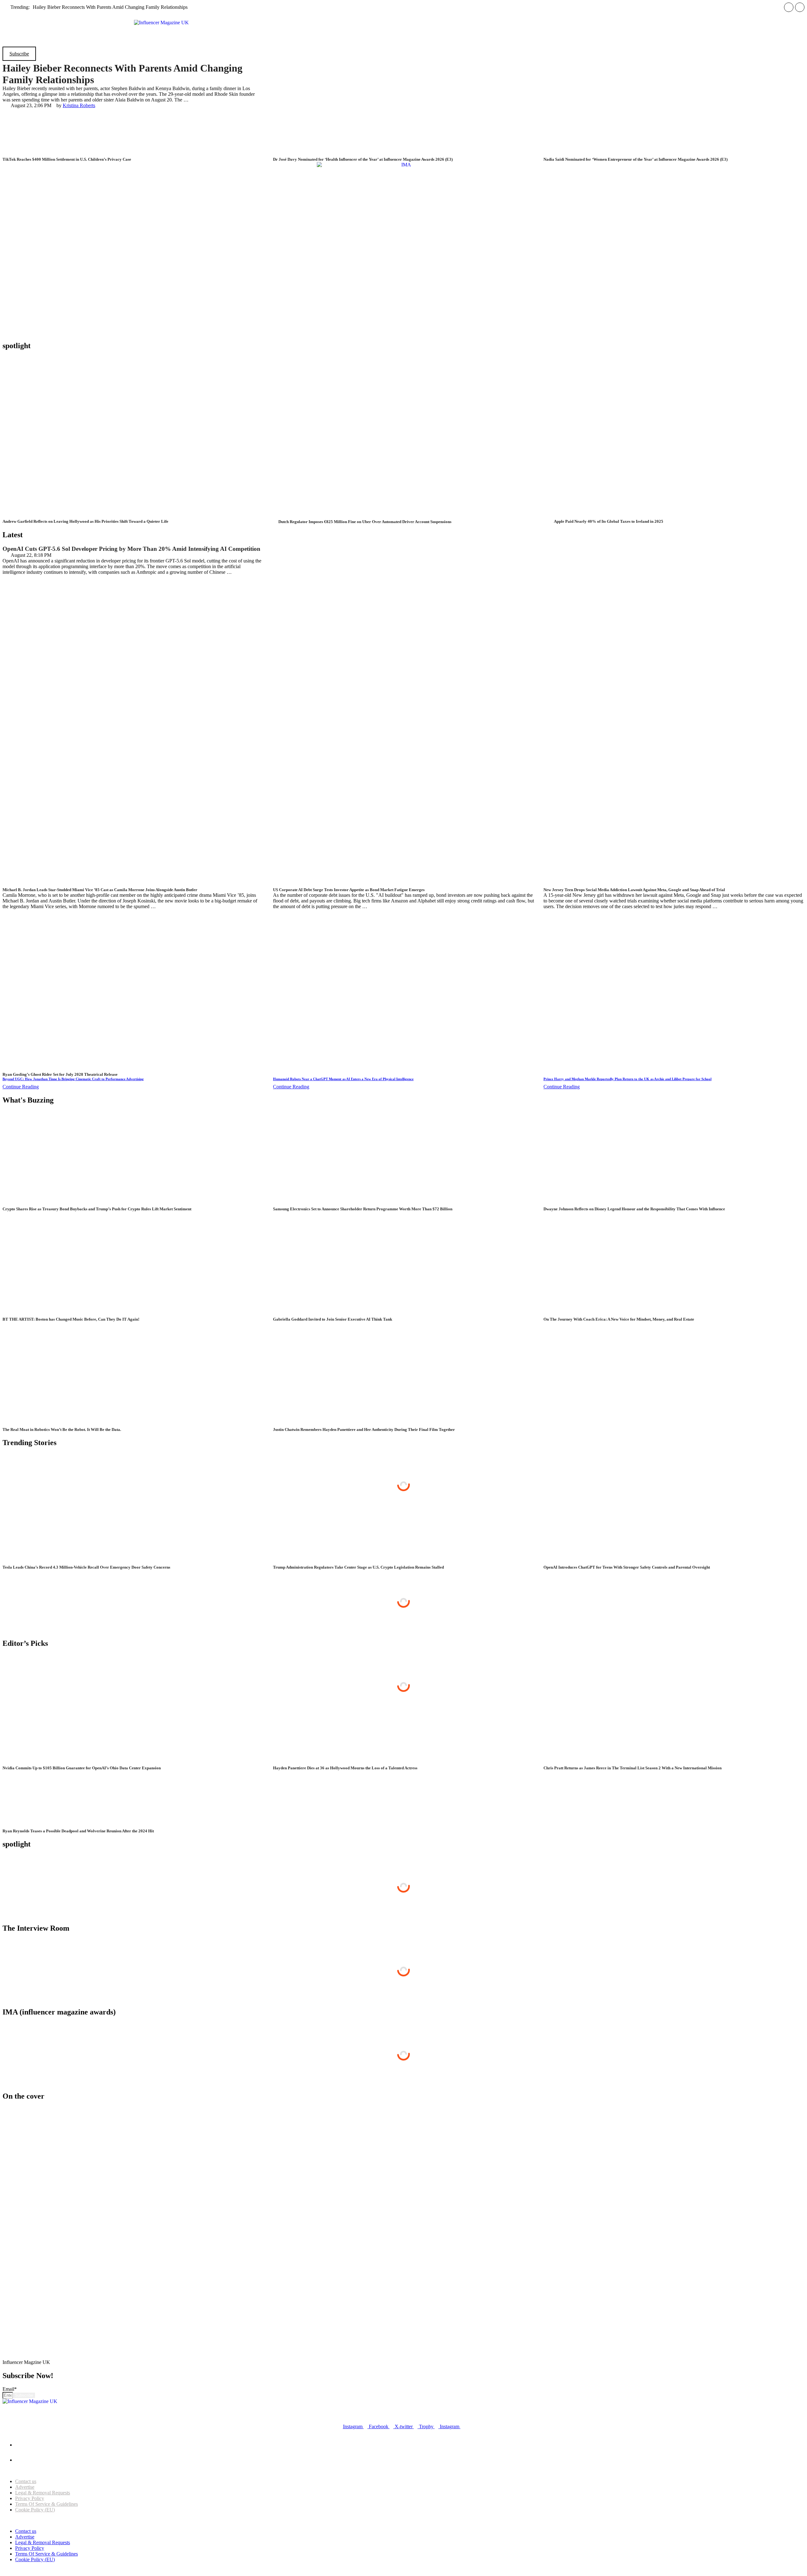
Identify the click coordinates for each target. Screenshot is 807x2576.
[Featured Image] (124, 516)
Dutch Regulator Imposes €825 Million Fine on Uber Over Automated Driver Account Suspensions (365, 522)
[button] (404, 16)
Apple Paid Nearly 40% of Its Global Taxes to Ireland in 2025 (609, 521)
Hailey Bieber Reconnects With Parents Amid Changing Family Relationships (110, 7)
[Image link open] (137, 2307)
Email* (10, 2389)
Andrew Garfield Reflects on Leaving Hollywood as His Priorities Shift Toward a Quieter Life (85, 521)
